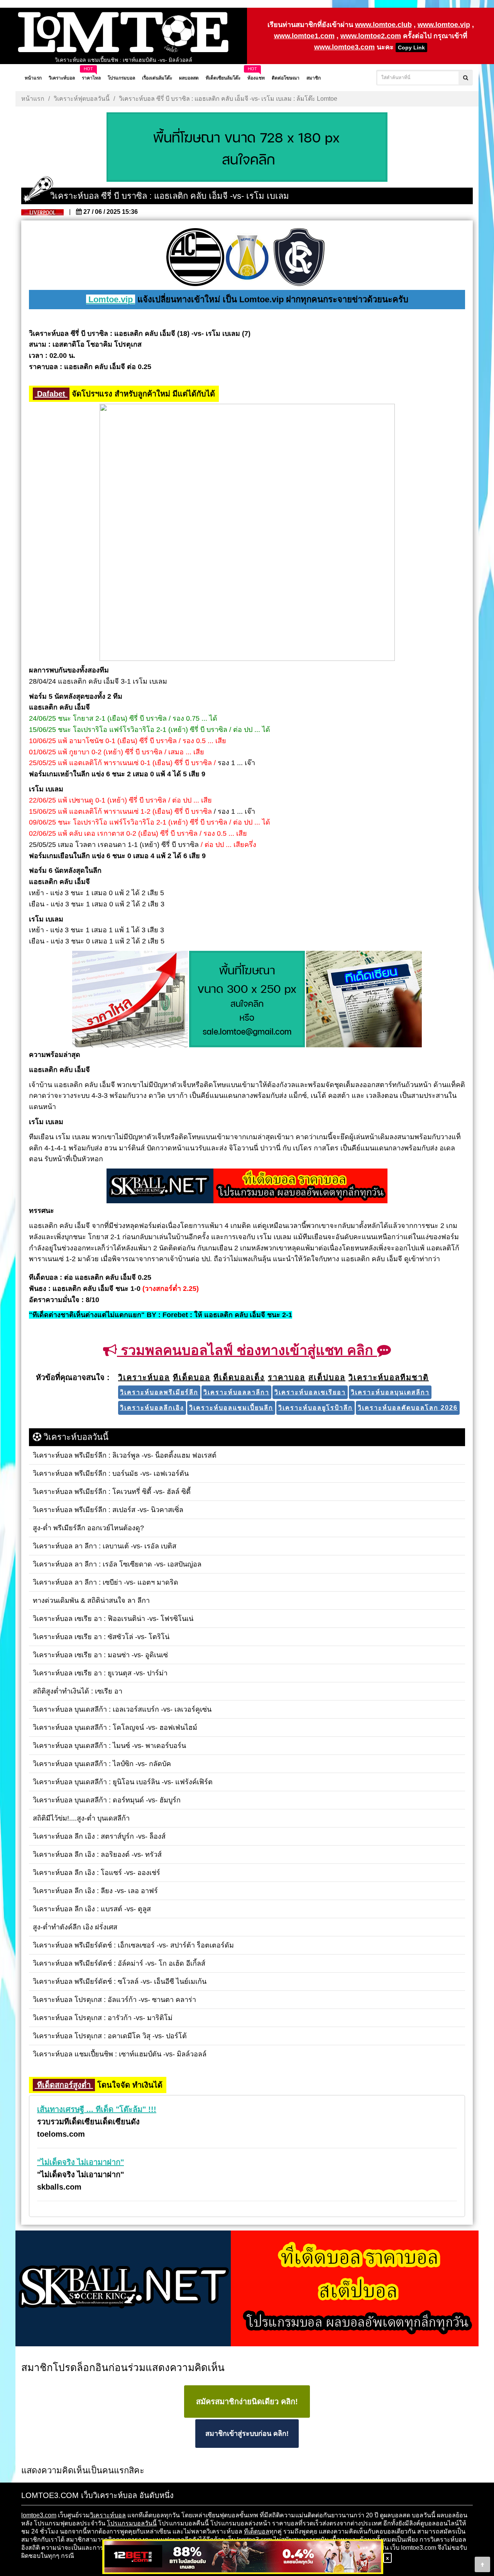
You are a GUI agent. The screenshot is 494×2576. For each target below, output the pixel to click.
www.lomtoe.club (383, 25)
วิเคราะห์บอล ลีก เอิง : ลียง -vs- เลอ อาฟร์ (123, 60)
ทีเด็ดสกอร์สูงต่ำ (64, 2085)
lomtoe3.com (39, 2515)
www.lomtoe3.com (344, 47)
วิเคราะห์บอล (108, 2515)
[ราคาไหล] (130, 1000)
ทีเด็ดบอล (257, 2531)
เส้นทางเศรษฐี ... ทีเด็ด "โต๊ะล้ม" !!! (97, 2109)
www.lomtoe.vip (444, 25)
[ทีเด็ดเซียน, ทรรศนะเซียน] (364, 1000)
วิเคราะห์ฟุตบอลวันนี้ (82, 99)
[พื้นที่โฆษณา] (247, 1000)
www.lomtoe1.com (304, 36)
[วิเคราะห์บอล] (247, 148)
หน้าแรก (33, 99)
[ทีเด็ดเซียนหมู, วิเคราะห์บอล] (247, 1187)
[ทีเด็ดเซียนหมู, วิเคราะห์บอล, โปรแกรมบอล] (247, 2289)
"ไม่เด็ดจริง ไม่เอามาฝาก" (80, 2162)
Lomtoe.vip (111, 299)
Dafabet (51, 394)
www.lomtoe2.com (371, 36)
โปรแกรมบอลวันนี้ (132, 2523)
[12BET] (243, 2557)
